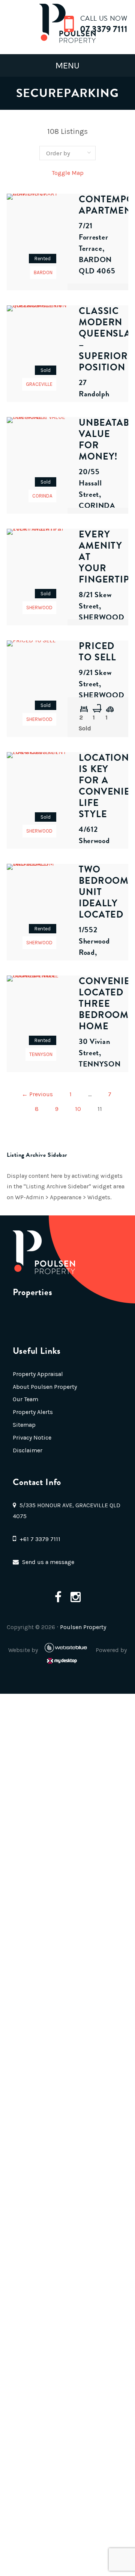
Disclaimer (28, 1450)
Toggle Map (68, 173)
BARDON (43, 272)
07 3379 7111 (104, 29)
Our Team (25, 1399)
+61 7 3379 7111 (40, 1539)
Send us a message (48, 1562)
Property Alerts (33, 1412)
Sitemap (24, 1425)
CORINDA (42, 496)
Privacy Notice (32, 1437)
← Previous (37, 1094)
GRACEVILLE (39, 384)
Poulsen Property (83, 1627)
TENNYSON (41, 1054)
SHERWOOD (39, 608)
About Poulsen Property (45, 1387)
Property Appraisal (38, 1374)
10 (78, 1109)
